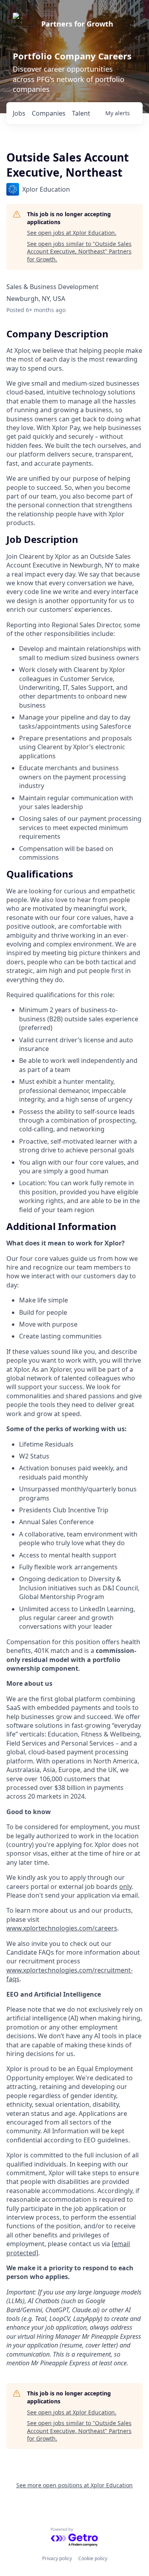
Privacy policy (57, 2558)
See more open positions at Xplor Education (74, 2485)
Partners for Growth (77, 24)
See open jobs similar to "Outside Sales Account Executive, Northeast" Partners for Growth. (79, 251)
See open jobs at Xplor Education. (72, 233)
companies (49, 113)
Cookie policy (93, 2558)
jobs (19, 113)
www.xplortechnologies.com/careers (62, 1928)
